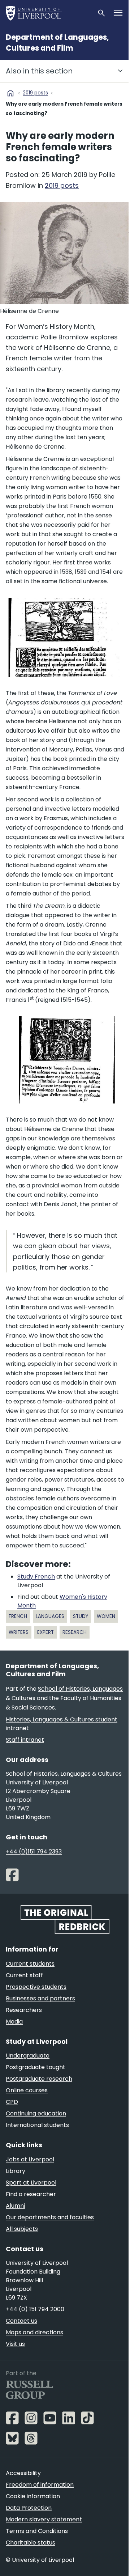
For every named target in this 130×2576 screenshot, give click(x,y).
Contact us (21, 2321)
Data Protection (29, 2508)
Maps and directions (34, 2332)
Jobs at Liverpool (30, 2159)
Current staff (24, 1975)
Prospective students (36, 1987)
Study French (36, 1577)
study (81, 1616)
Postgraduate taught (36, 2067)
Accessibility (23, 2473)
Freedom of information (40, 2485)
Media (14, 2022)
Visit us (15, 2344)
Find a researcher (31, 2194)
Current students (30, 1964)
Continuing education (36, 2113)
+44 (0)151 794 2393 (34, 1851)
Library (16, 2171)
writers (19, 1632)
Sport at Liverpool (31, 2183)
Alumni (15, 2206)
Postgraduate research (39, 2079)
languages (50, 1616)
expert (45, 1632)
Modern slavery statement (44, 2519)
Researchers (24, 2010)
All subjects (22, 2229)
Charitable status (31, 2543)
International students (37, 2125)
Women (106, 1616)
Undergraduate (28, 2056)
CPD (12, 2102)
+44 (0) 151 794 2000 (35, 2309)
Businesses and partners (40, 1998)
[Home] (48, 13)
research (75, 1632)
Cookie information (33, 2496)
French (18, 1616)
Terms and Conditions (37, 2531)
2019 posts (35, 93)
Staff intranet (25, 1740)
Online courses (27, 2090)
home (10, 93)
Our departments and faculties (50, 2217)
